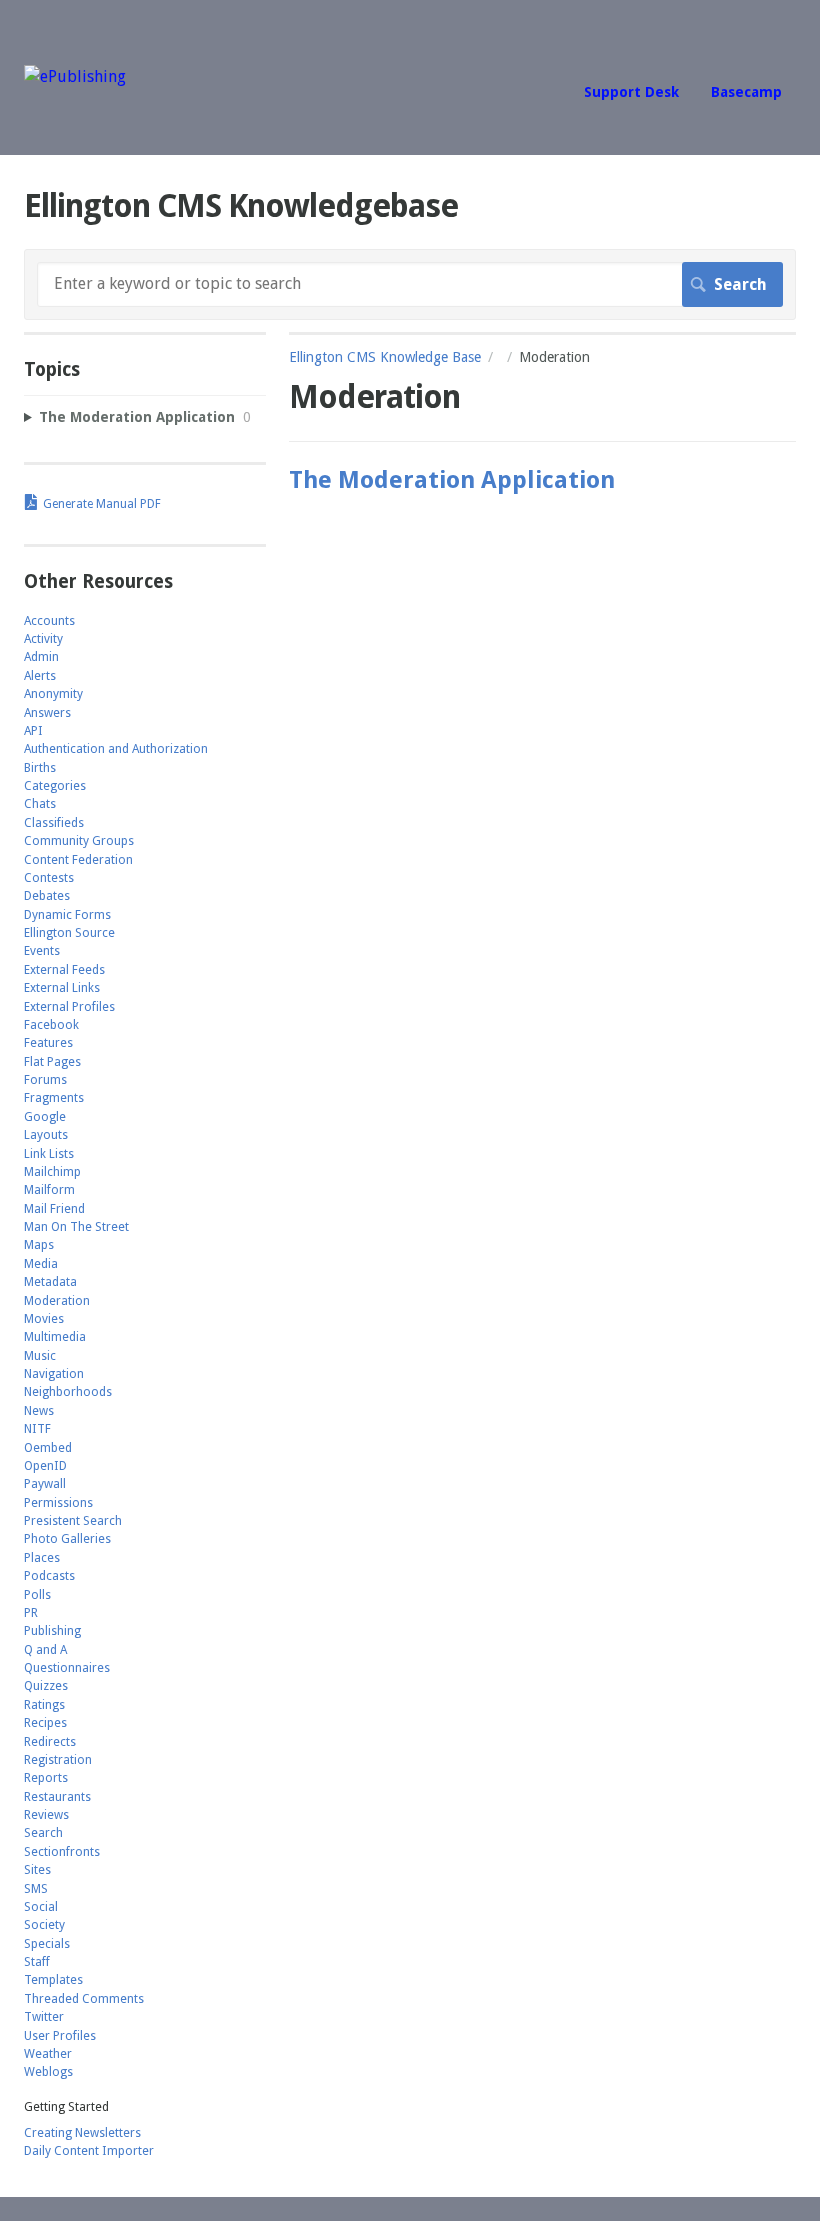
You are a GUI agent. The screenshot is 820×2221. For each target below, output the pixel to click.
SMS (36, 1889)
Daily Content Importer (89, 2151)
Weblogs (48, 2072)
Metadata (50, 1282)
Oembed (48, 1448)
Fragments (54, 1098)
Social (41, 1907)
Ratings (44, 1705)
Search (43, 1833)
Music (40, 1356)
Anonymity (53, 694)
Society (44, 1925)
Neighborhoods (68, 1392)
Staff (37, 1962)
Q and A (45, 1650)
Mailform (49, 1190)
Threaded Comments (84, 1999)
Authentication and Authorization (116, 749)
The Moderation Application (452, 480)
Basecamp (746, 92)
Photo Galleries (67, 1539)
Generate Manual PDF (102, 504)
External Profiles (69, 1007)
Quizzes (46, 1686)
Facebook (51, 1025)
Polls (37, 1595)
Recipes (45, 1723)
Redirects (50, 1742)
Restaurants (57, 1797)
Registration (58, 1760)
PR (31, 1613)
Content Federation (78, 860)
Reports (46, 1778)
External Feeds (64, 970)
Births (40, 768)
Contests (49, 878)
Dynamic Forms (67, 915)
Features (48, 1043)
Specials (47, 1944)
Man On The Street (76, 1227)
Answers (47, 713)
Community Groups (79, 841)
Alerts (40, 676)
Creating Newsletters (82, 2133)
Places (42, 1558)
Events (42, 951)
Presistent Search (73, 1521)
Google (45, 1117)
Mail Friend (54, 1209)
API (33, 731)
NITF (37, 1429)
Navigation (54, 1374)
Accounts (49, 621)
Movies (44, 1319)
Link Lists (49, 1154)
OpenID (45, 1466)
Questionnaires (67, 1668)
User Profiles (60, 2036)
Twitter (44, 2017)
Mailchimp (52, 1172)
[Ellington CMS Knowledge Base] (75, 76)
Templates (53, 1980)
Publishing (52, 1631)
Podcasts (49, 1576)
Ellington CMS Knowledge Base (385, 357)
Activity (43, 639)
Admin (41, 657)
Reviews (46, 1815)
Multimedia (55, 1337)
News (39, 1411)
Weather (48, 2054)
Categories (55, 786)
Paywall (45, 1484)
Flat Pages (52, 1062)
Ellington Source (69, 933)
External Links (62, 988)
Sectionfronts (62, 1852)
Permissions (58, 1503)
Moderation (57, 1301)
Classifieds (54, 823)
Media (41, 1264)
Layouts (46, 1135)
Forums (45, 1080)
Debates (47, 896)
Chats (40, 804)
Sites (37, 1870)
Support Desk (631, 92)
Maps (39, 1245)
